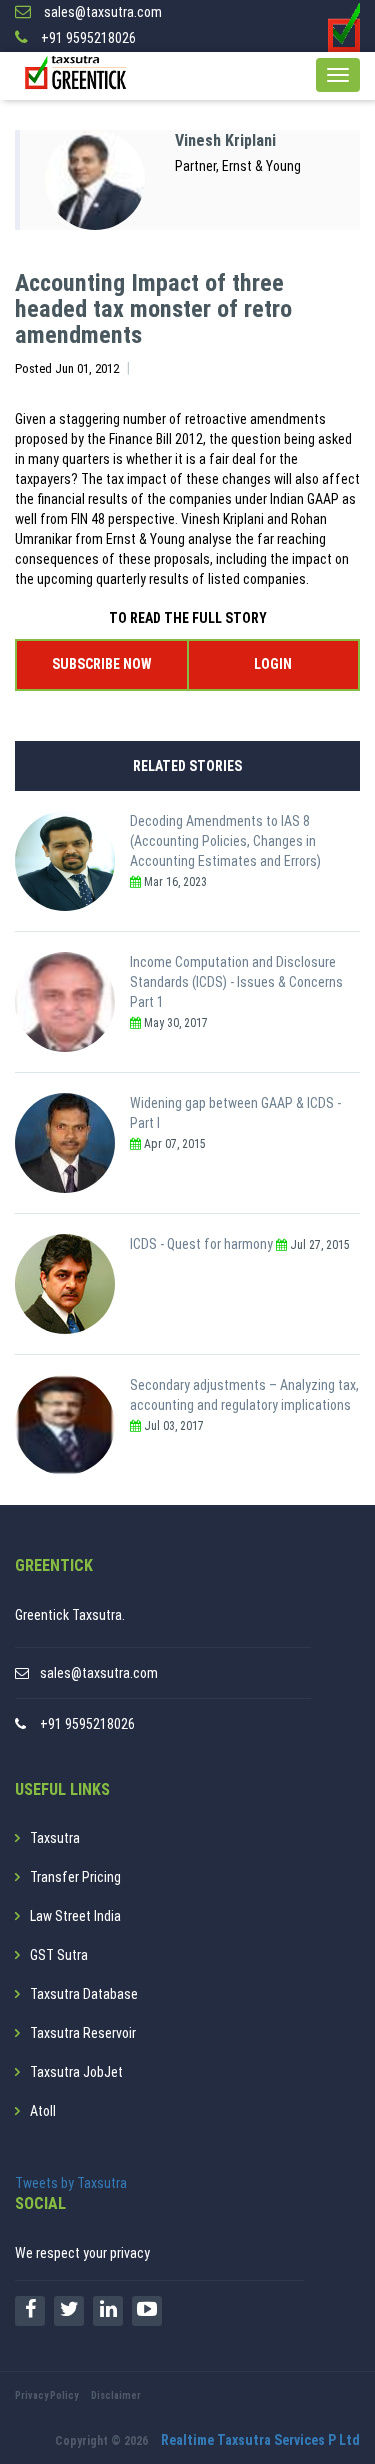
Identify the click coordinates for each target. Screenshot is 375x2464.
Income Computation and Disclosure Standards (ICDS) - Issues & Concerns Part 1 (236, 982)
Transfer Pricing (75, 1877)
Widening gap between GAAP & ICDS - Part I (235, 1113)
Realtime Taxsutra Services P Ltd (260, 2440)
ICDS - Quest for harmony (201, 1244)
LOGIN (273, 664)
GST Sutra (59, 1955)
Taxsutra (55, 1838)
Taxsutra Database (84, 1994)
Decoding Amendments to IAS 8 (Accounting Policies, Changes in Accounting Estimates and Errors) (225, 841)
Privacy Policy (46, 2395)
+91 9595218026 (87, 1724)
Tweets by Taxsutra (71, 2183)
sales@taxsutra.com (99, 1673)
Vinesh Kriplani (225, 140)
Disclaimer (116, 2395)
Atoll (43, 2111)
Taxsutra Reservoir (83, 2033)
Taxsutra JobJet (76, 2072)
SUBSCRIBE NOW (101, 664)
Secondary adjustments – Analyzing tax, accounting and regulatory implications (244, 1395)
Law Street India (75, 1916)
